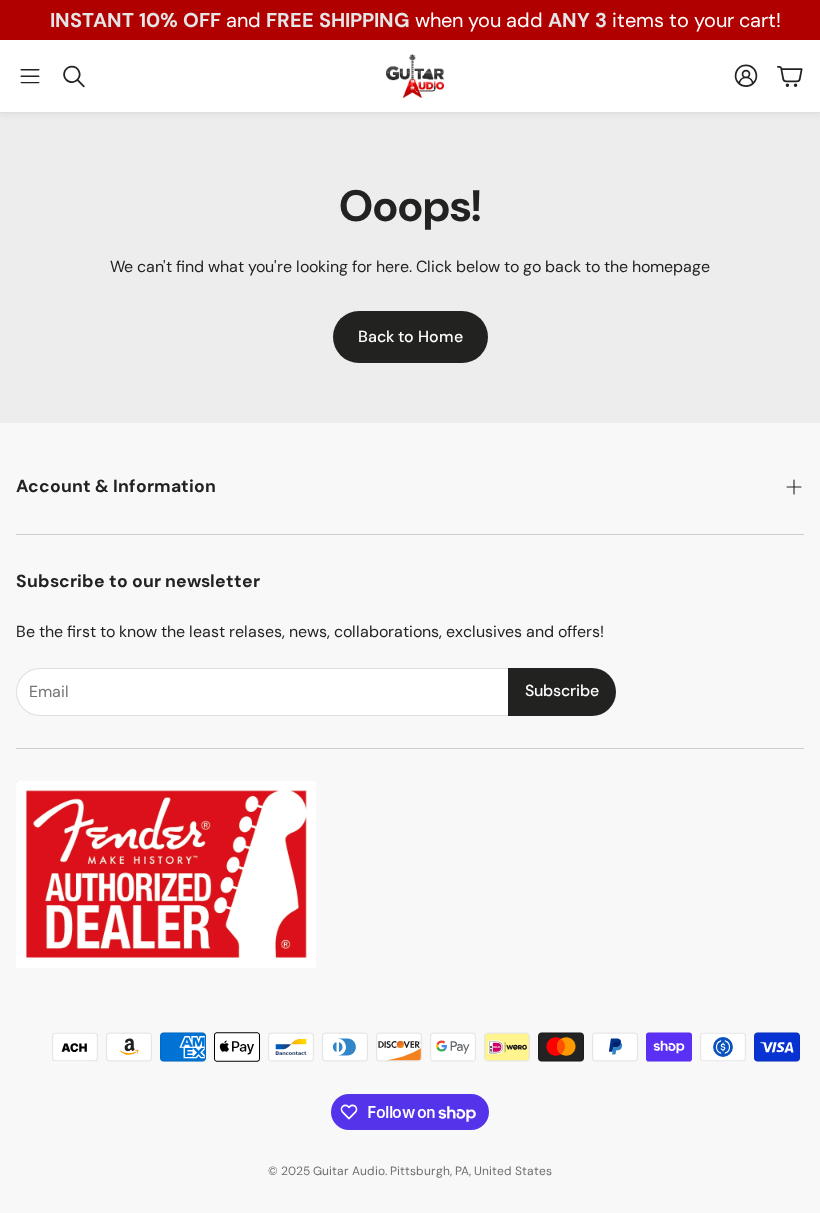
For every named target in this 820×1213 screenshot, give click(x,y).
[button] (30, 76)
